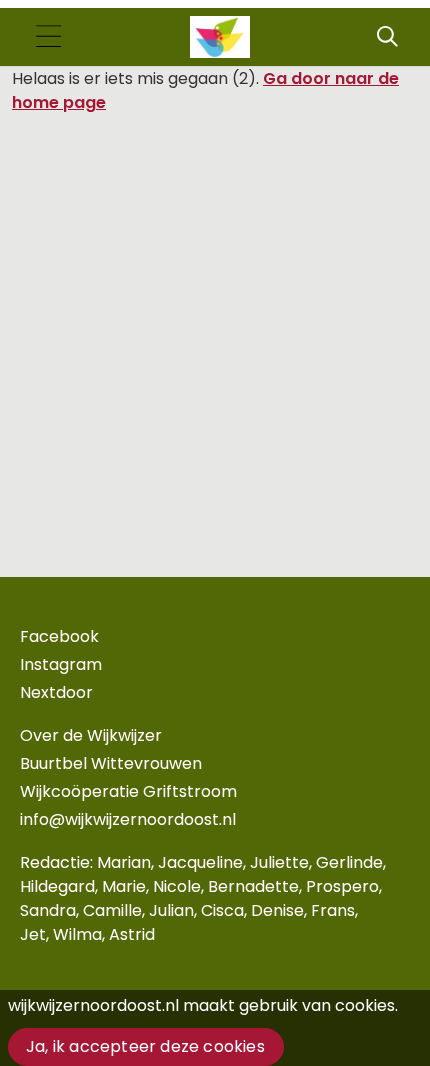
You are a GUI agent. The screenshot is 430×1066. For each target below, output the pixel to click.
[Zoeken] (387, 37)
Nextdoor (56, 692)
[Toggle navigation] (48, 37)
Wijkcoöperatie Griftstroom (128, 791)
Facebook (59, 636)
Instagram (61, 664)
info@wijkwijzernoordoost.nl (128, 819)
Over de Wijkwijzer (91, 735)
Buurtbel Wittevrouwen (111, 763)
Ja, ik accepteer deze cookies (145, 1046)
